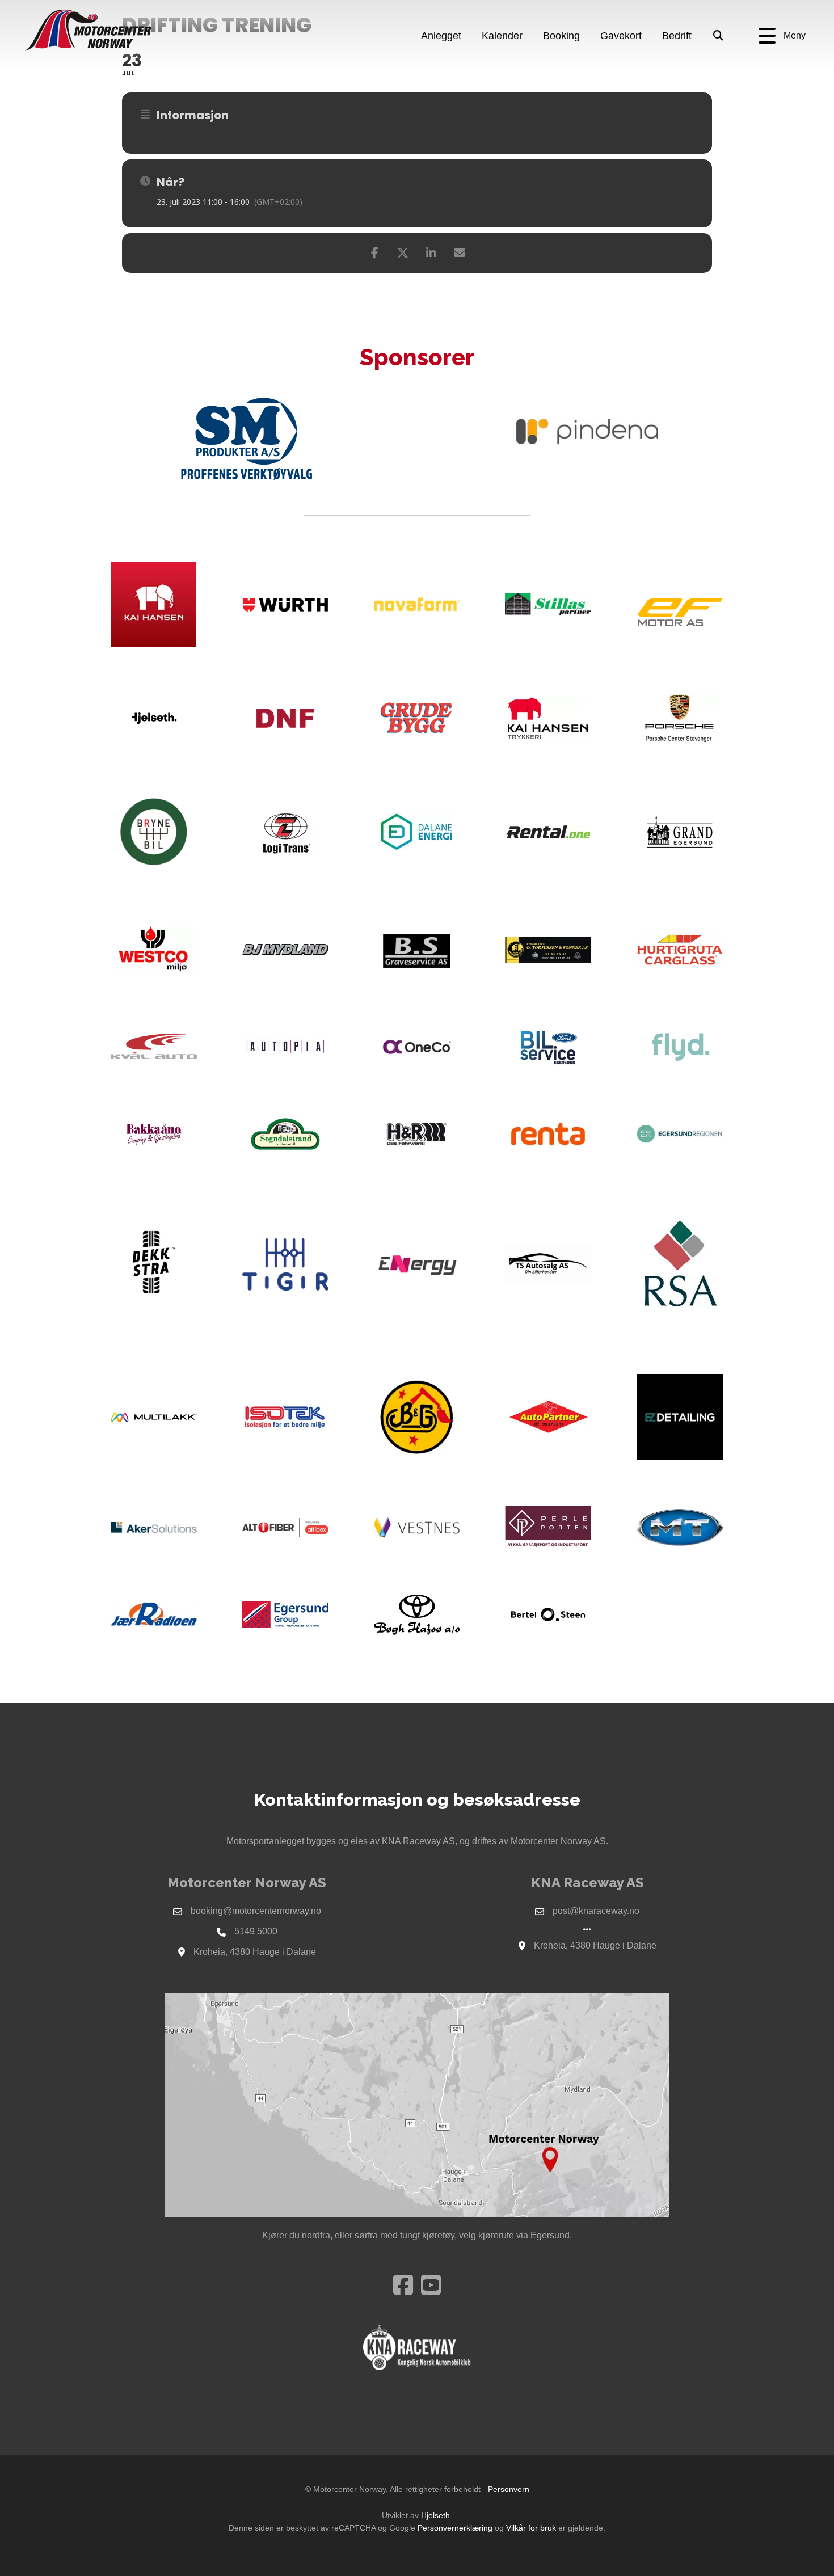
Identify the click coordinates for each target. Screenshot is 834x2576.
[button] (782, 36)
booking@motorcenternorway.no (256, 1911)
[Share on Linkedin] (431, 253)
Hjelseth (435, 2515)
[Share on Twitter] (403, 253)
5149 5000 (256, 1931)
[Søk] (719, 36)
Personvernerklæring (455, 2528)
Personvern (509, 2489)
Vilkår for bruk (531, 2528)
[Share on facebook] (374, 253)
